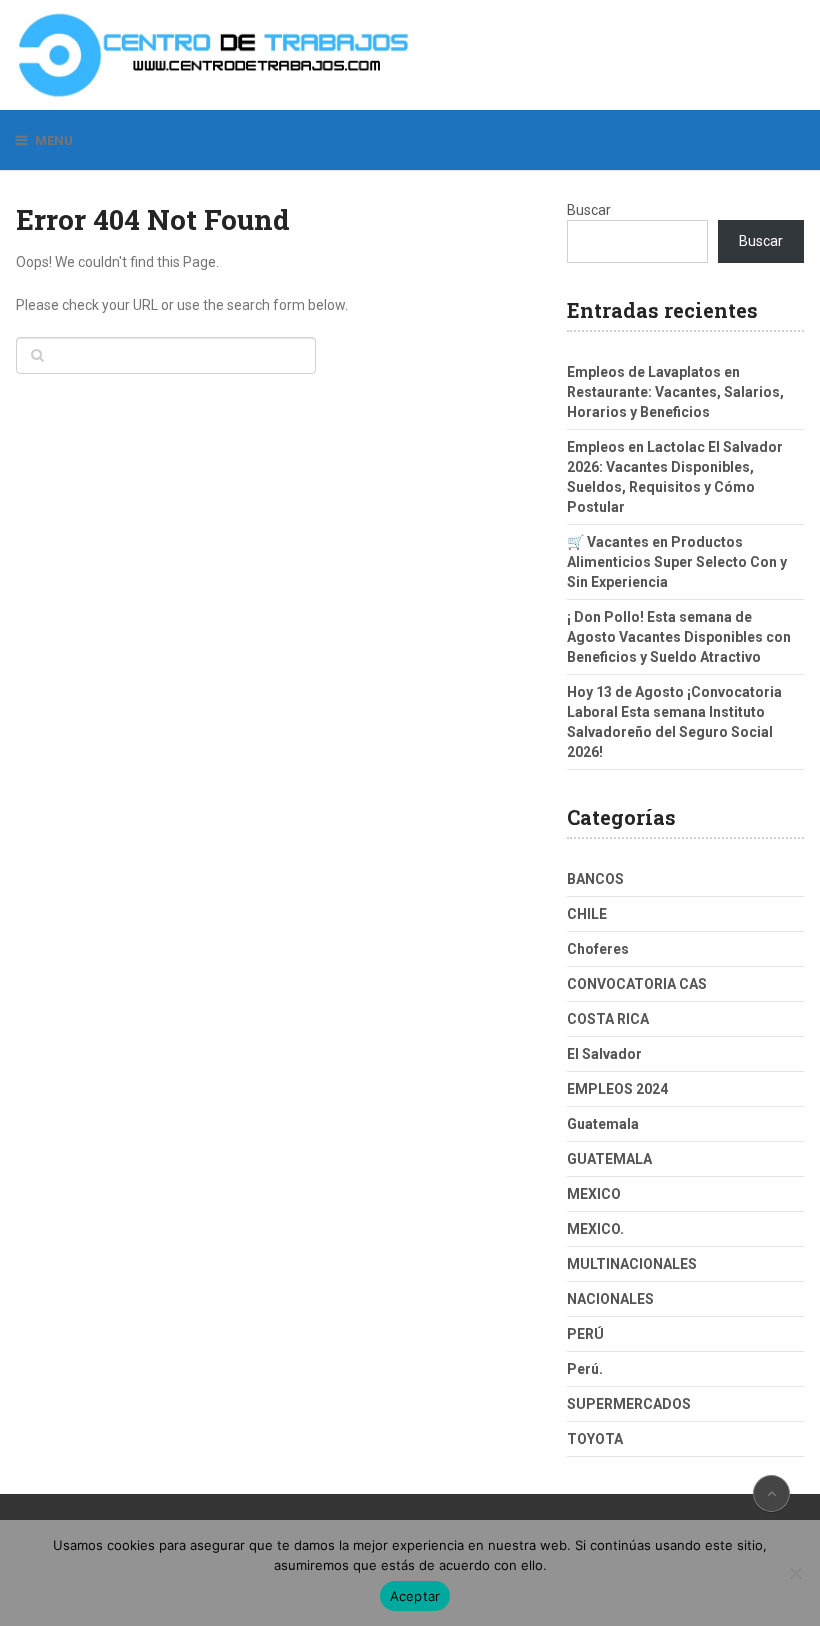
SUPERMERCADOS (629, 1404)
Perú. (585, 1369)
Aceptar (415, 1596)
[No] (795, 1573)
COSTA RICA (608, 1019)
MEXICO (594, 1194)
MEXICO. (595, 1229)
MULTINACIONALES (632, 1264)
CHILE (587, 914)
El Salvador (604, 1054)
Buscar (589, 210)
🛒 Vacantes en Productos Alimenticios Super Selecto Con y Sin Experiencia (677, 562)
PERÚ (585, 1334)
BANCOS (595, 879)
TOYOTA (595, 1439)
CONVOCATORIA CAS (637, 984)
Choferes (598, 949)
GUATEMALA (609, 1159)
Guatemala (603, 1124)
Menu (54, 140)
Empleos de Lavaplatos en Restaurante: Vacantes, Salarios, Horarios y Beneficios (675, 392)
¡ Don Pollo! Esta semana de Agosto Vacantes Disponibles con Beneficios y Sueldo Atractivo (679, 637)
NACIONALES (610, 1299)
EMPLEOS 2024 (617, 1089)
